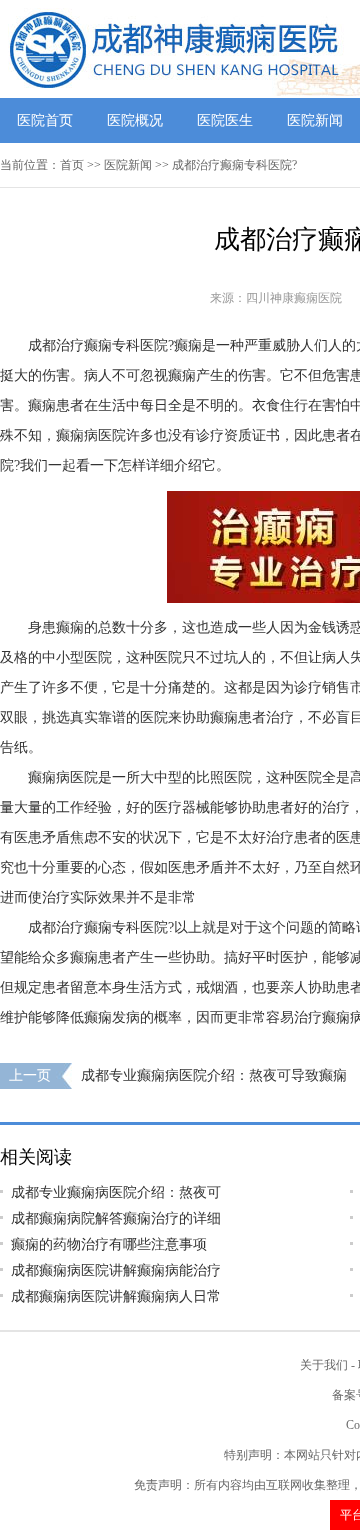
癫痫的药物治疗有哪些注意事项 (109, 1244)
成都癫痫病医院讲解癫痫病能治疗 (116, 1270)
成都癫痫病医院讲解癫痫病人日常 (116, 1296)
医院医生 (225, 120)
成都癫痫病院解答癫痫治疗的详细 (116, 1218)
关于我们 (324, 1365)
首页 (72, 165)
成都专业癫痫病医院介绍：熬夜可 (116, 1192)
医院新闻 (315, 120)
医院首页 (45, 120)
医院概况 (135, 120)
